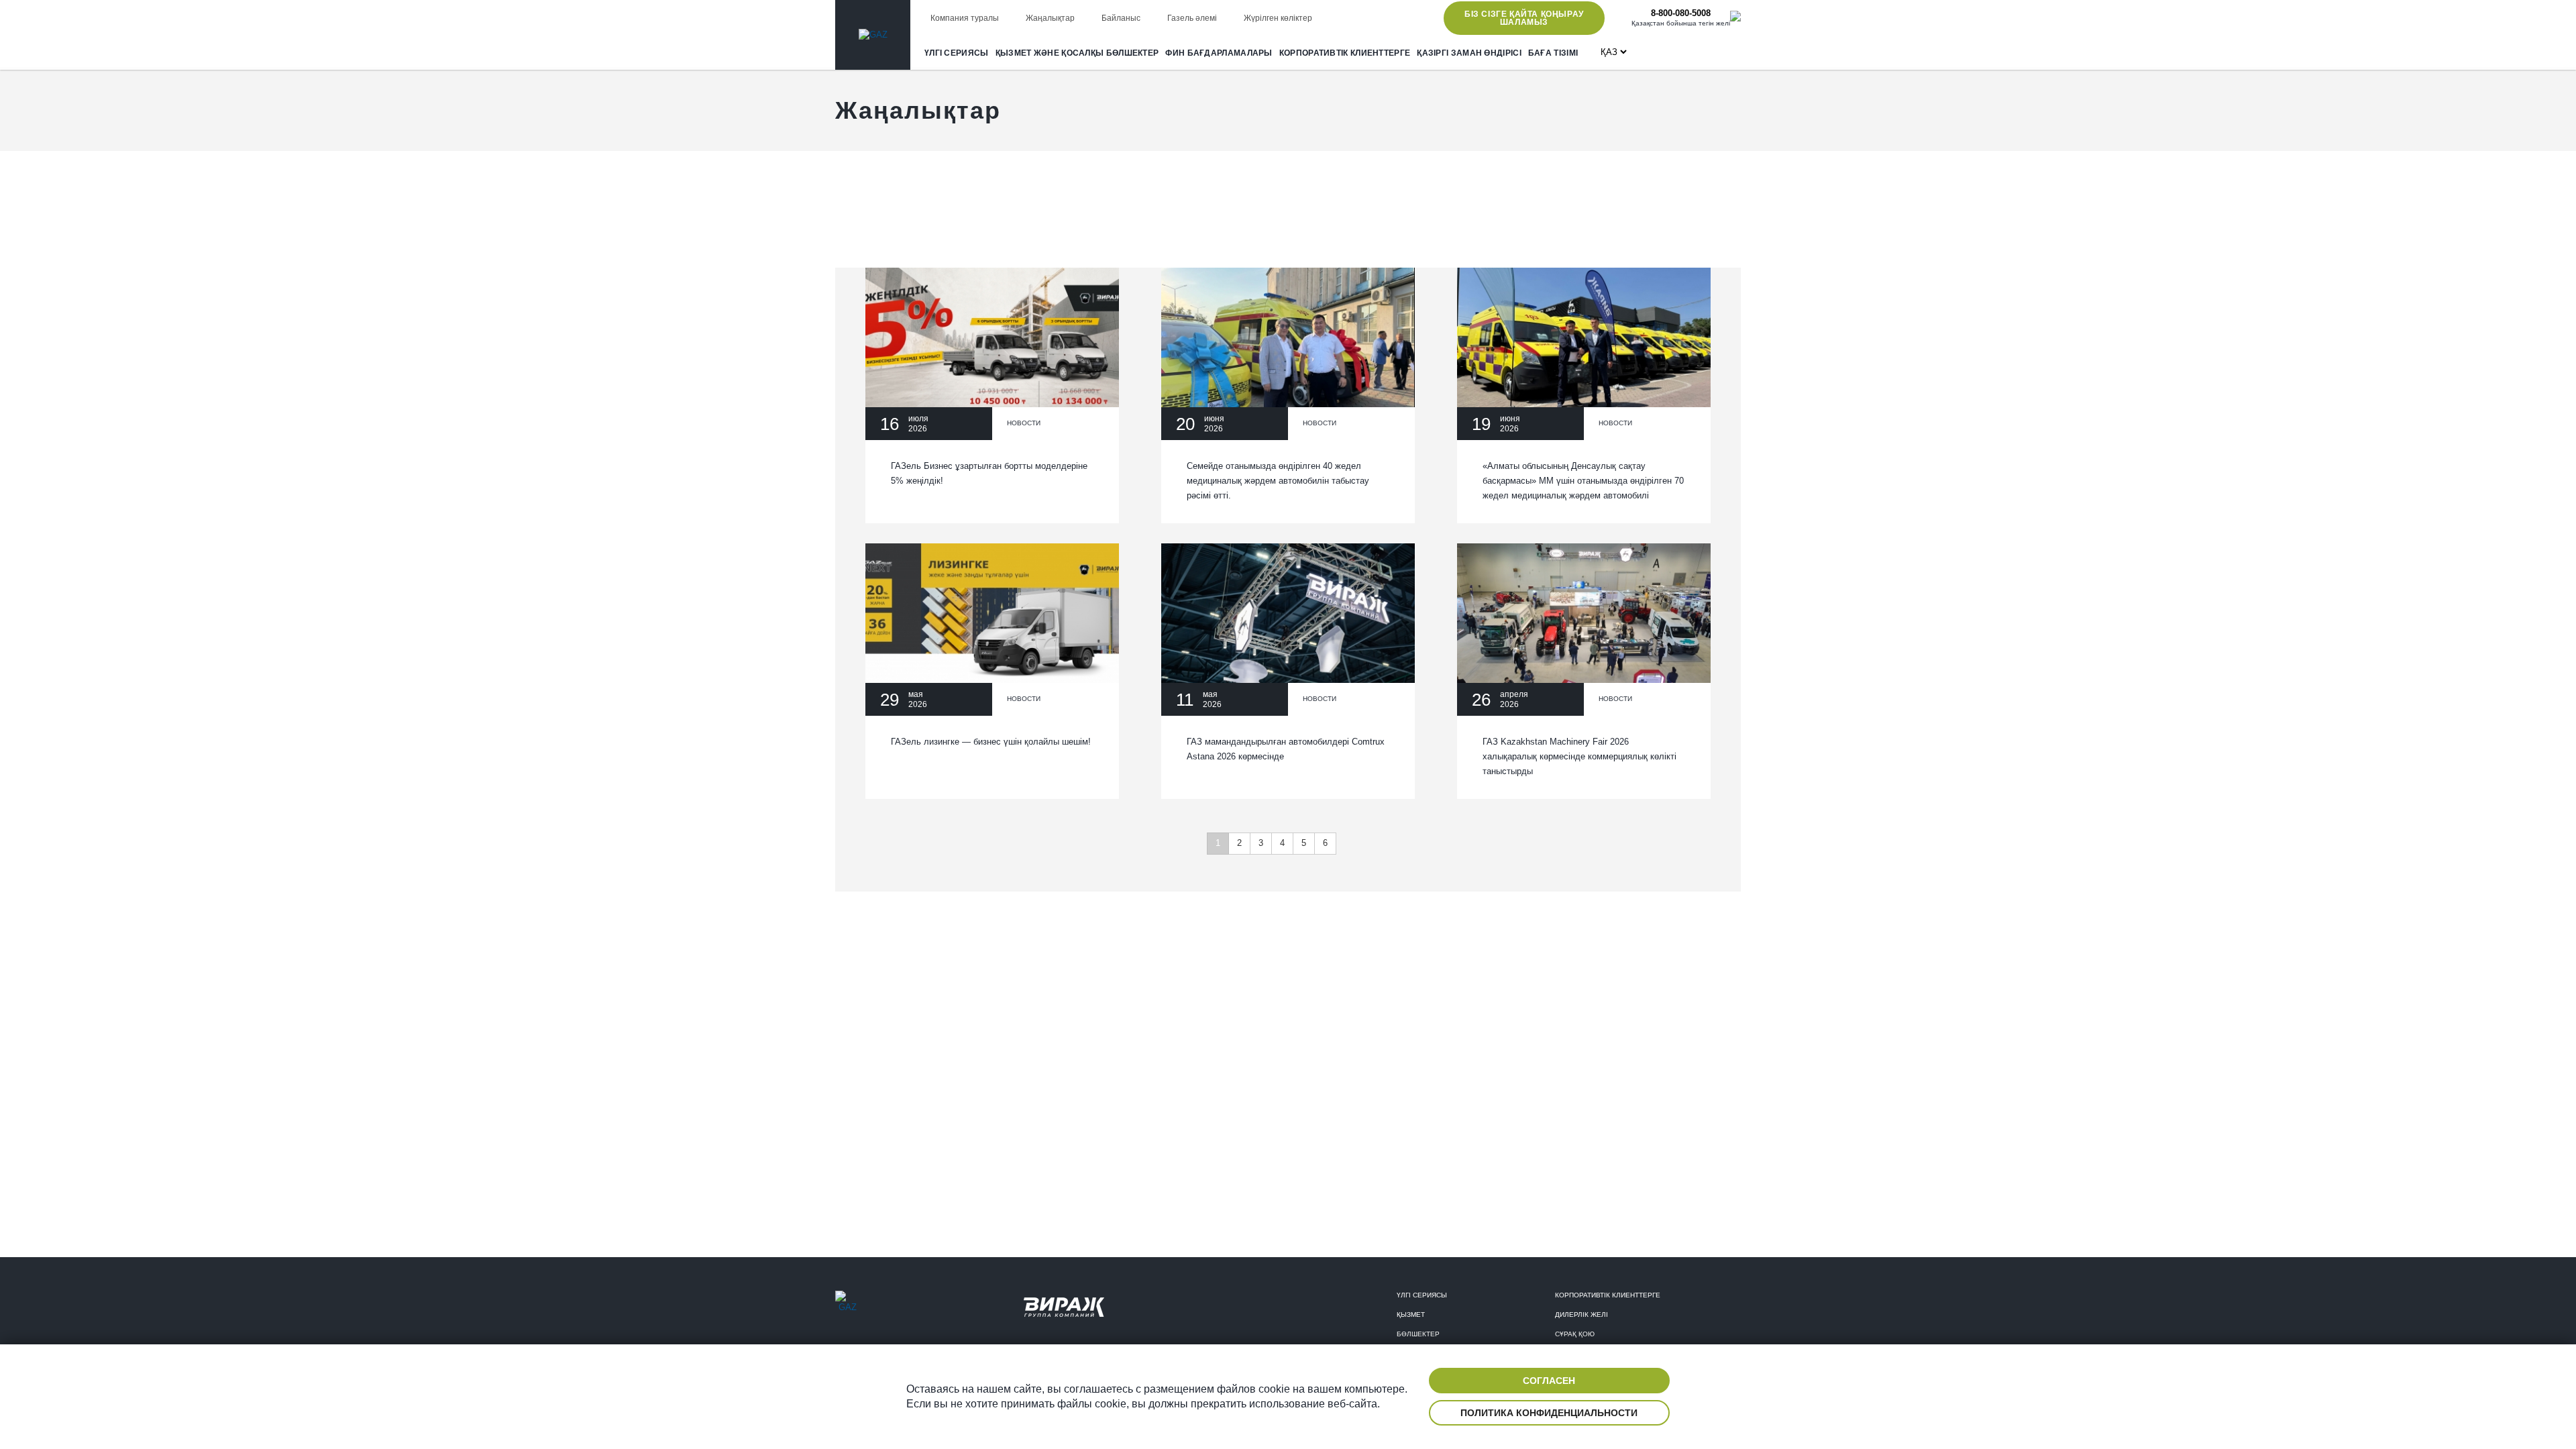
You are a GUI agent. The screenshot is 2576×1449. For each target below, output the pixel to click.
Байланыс (1121, 18)
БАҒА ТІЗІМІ (1553, 53)
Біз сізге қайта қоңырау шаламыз (1524, 18)
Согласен (1549, 1381)
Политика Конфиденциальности (1549, 1413)
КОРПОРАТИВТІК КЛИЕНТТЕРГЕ (1345, 53)
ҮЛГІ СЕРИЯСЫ (957, 53)
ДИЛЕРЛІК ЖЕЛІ (1581, 1314)
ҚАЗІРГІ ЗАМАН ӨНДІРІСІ (1469, 53)
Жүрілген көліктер (1278, 18)
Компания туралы (965, 18)
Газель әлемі (1192, 18)
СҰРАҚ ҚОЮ (1575, 1334)
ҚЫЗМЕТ (1411, 1314)
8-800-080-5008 (1681, 13)
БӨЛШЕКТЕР (1418, 1334)
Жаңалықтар (1050, 18)
